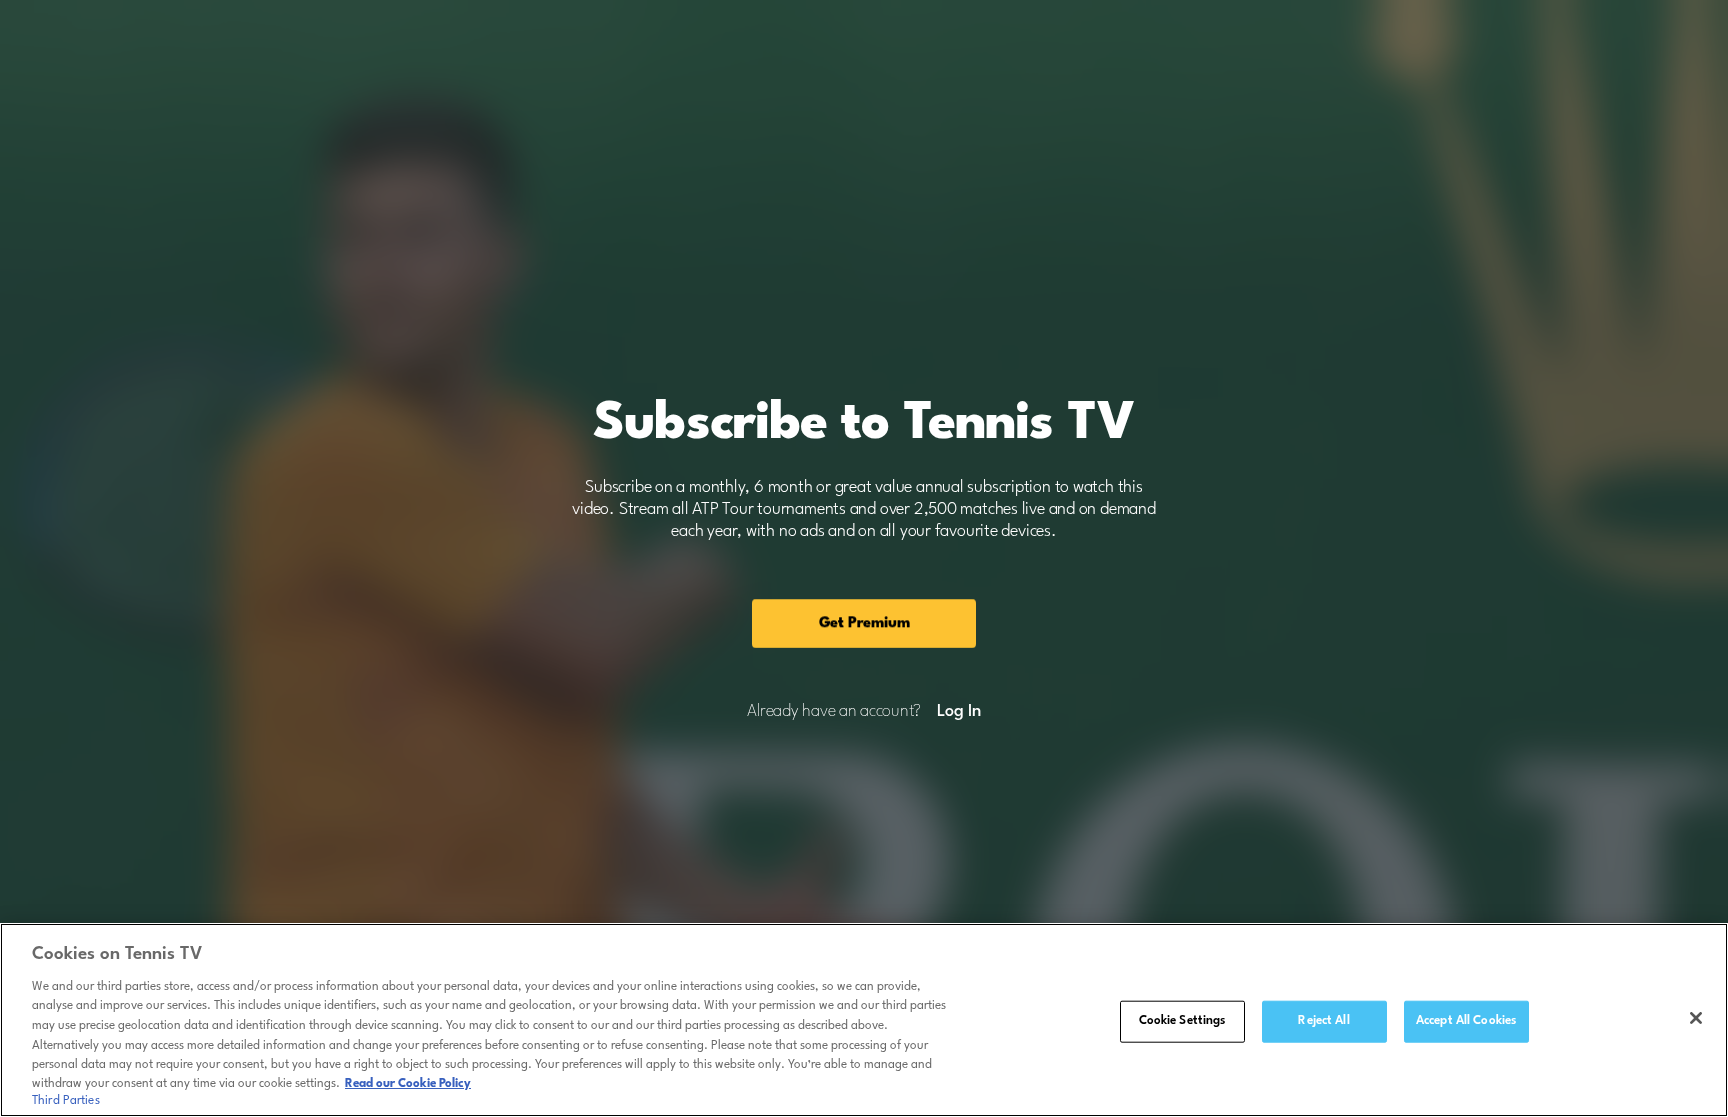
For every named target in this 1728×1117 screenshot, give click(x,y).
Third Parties (66, 1101)
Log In (958, 712)
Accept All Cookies (1466, 1021)
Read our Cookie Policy (408, 1084)
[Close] (1696, 1018)
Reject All (1323, 1021)
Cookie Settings (1182, 1021)
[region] (864, 1020)
